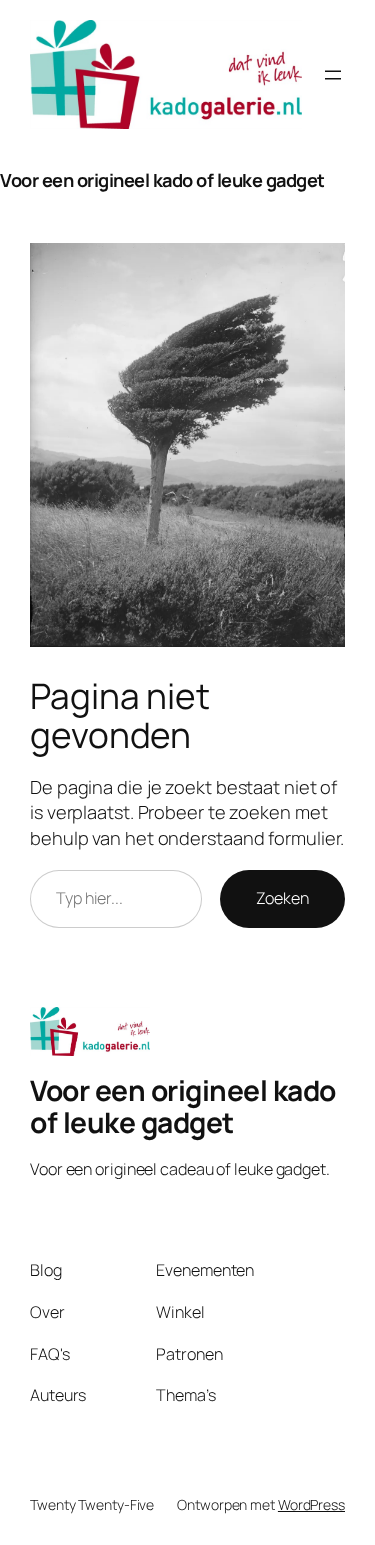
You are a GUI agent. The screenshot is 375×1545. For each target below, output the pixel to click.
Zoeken (282, 898)
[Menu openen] (333, 75)
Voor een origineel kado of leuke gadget (162, 180)
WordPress (311, 1504)
